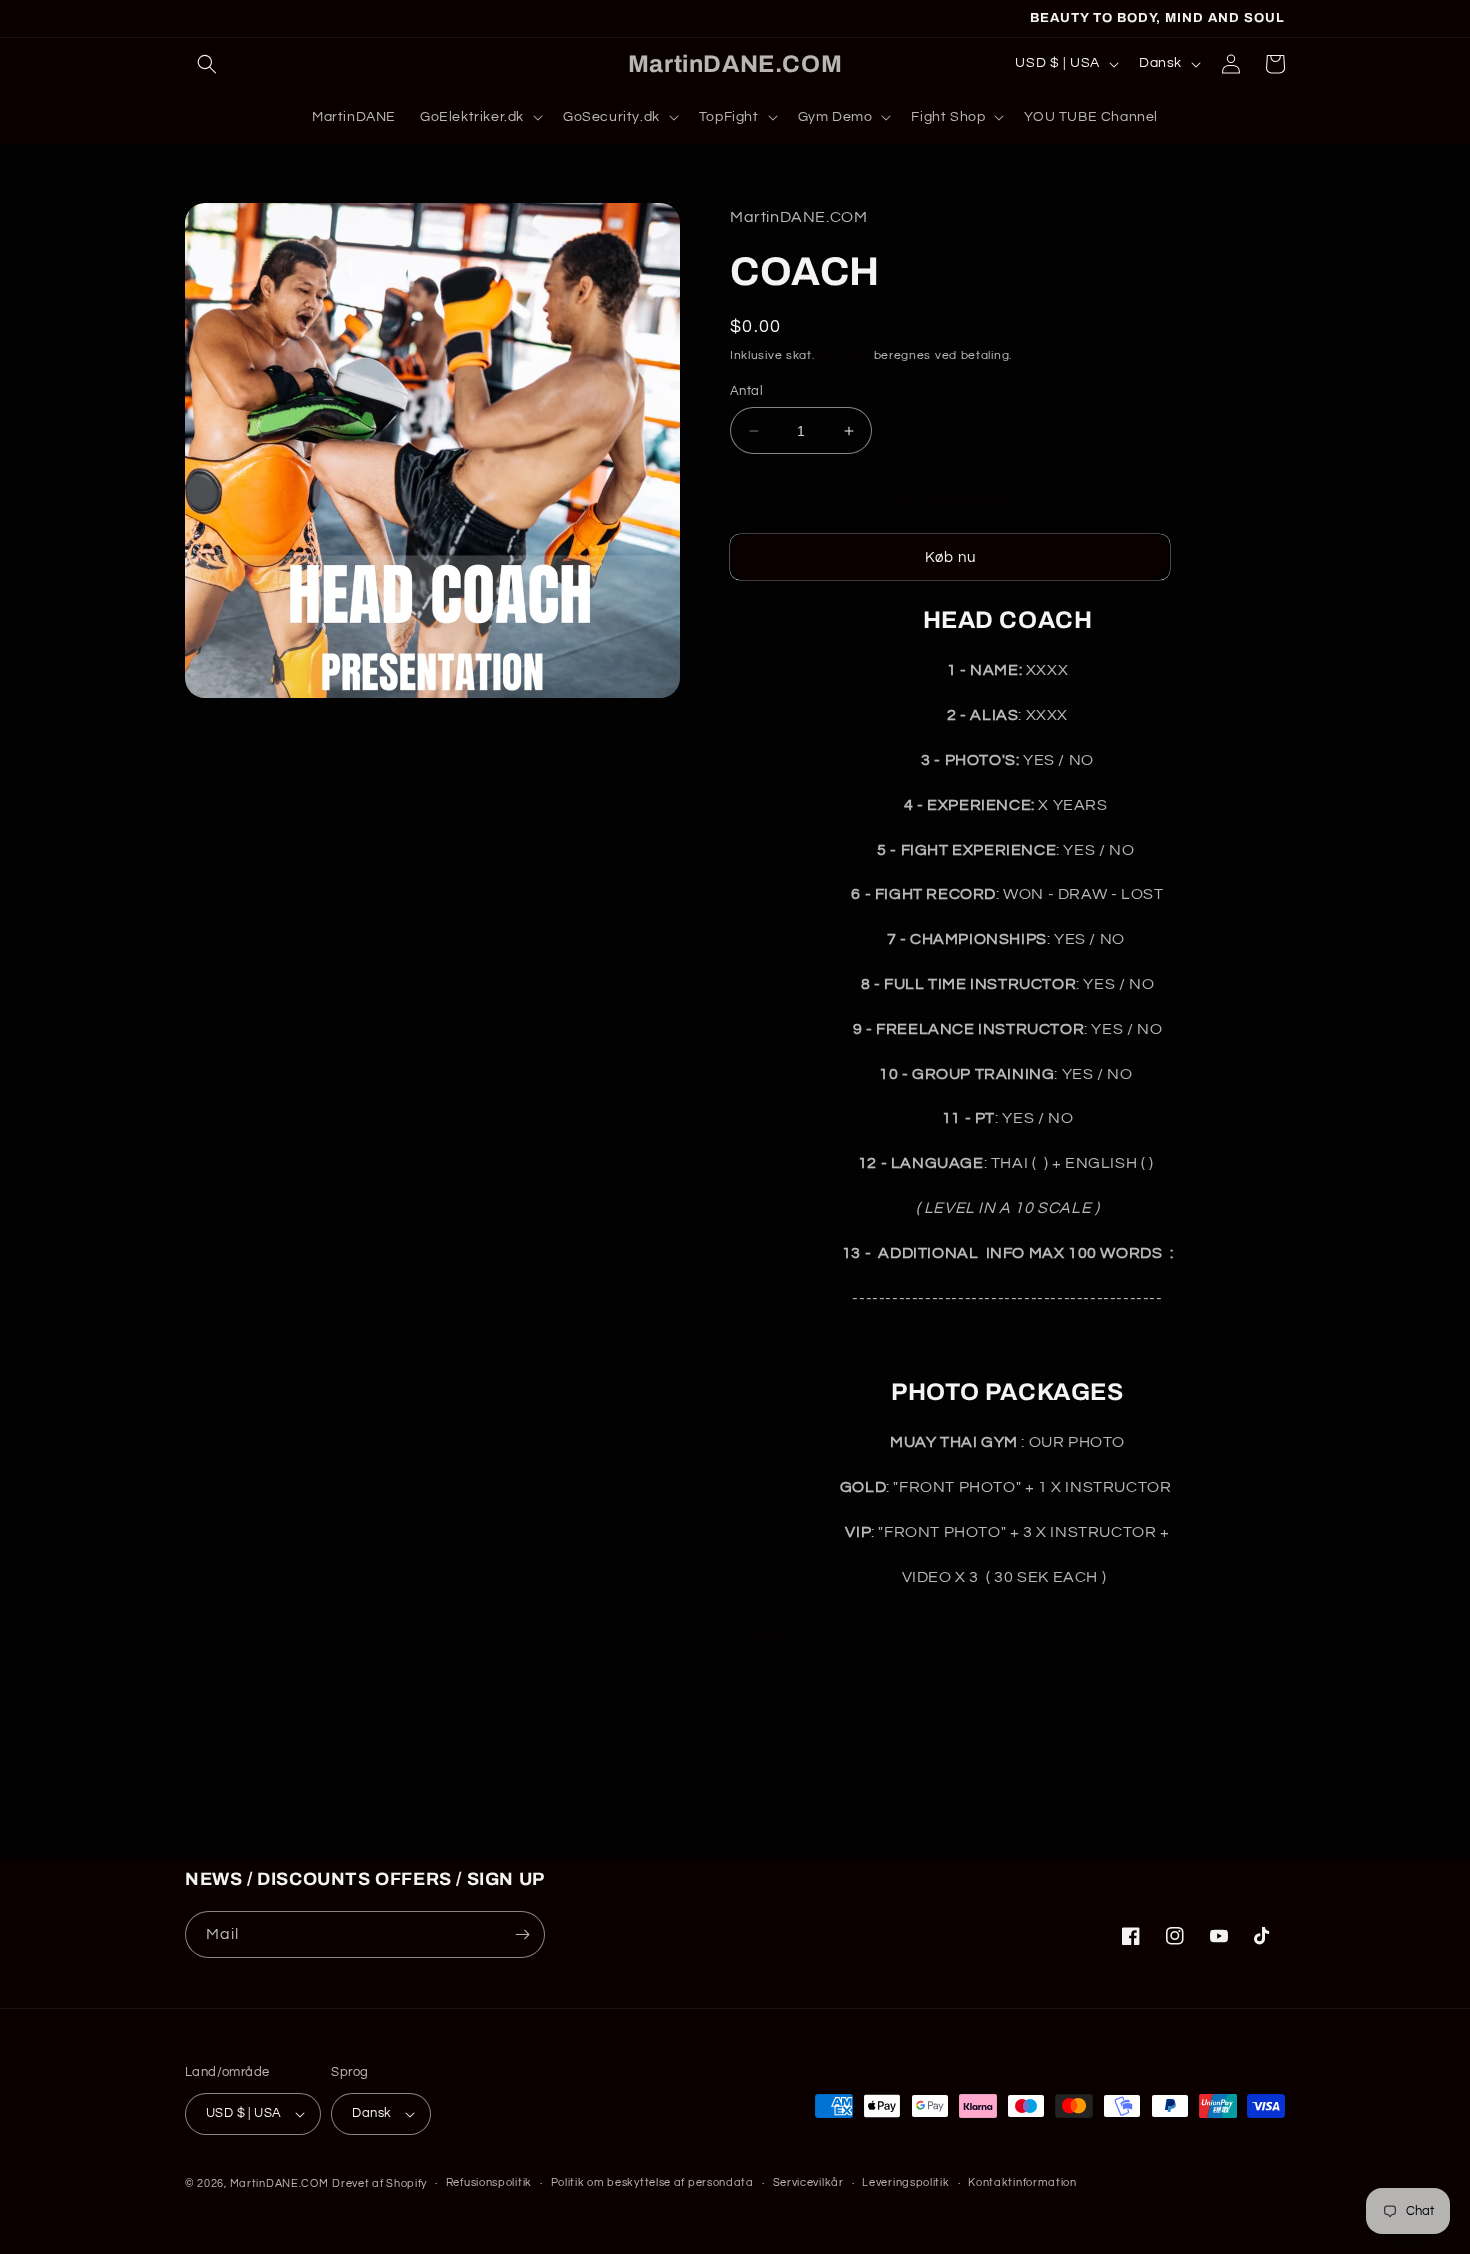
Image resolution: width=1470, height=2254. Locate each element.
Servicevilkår (808, 2182)
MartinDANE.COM (279, 2183)
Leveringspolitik (905, 2182)
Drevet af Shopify (379, 2183)
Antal (746, 391)
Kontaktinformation (1022, 2182)
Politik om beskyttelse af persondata (652, 2182)
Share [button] (773, 1638)
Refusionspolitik (489, 2182)
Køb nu (950, 557)
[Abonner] (522, 1934)
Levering (844, 355)
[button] (207, 64)
